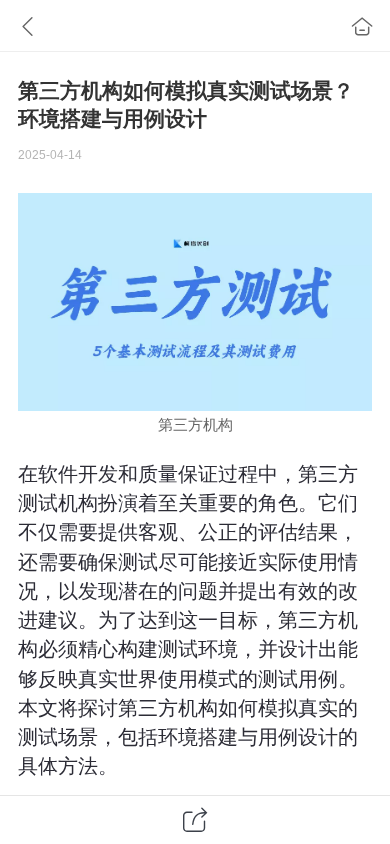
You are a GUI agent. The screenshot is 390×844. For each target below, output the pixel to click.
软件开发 (78, 474)
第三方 (180, 425)
